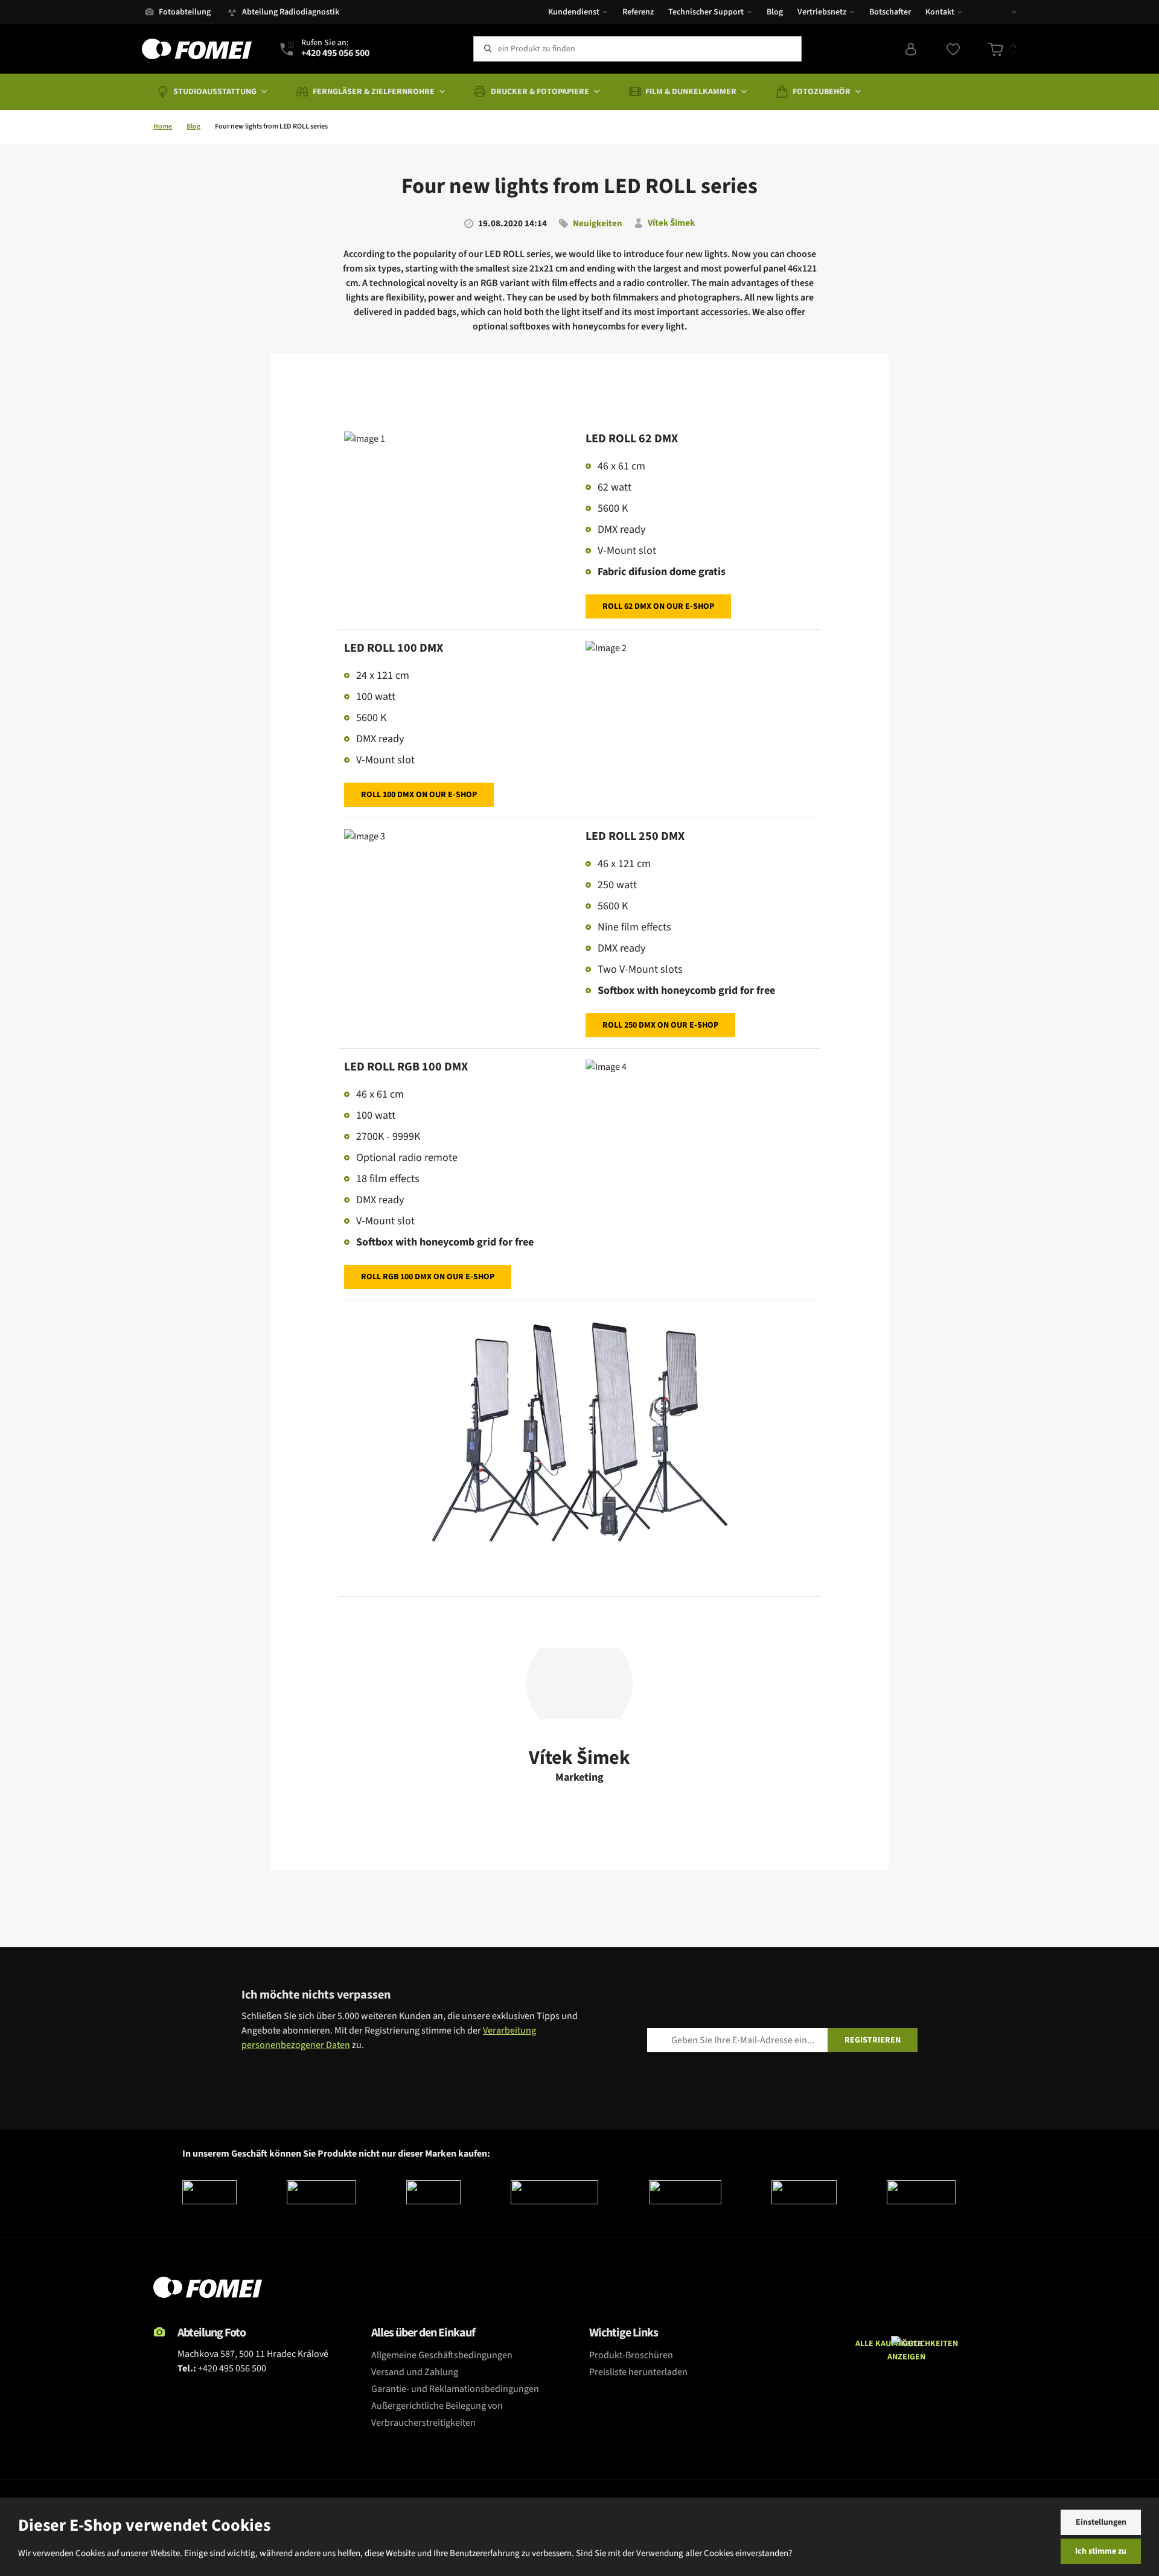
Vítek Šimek (671, 224)
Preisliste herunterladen (638, 2372)
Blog (775, 12)
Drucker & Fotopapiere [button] (540, 92)
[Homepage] (197, 49)
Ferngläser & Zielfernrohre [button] (374, 92)
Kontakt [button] (940, 12)
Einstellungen (1101, 2522)
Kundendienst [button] (574, 12)
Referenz (638, 12)
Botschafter (890, 12)
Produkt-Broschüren (631, 2355)
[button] (1006, 12)
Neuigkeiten (598, 224)
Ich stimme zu (1101, 2551)
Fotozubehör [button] (822, 92)
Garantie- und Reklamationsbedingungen (455, 2389)
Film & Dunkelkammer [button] (691, 92)
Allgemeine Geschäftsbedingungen (442, 2355)
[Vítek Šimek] (579, 1684)
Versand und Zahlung (415, 2372)
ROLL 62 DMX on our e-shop (658, 606)
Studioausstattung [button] (215, 92)
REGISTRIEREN (873, 2040)
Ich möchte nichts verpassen (316, 1995)
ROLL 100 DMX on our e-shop (419, 795)
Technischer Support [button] (706, 12)
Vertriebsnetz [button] (822, 12)
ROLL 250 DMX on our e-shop (660, 1025)
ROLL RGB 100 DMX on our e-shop (428, 1277)
